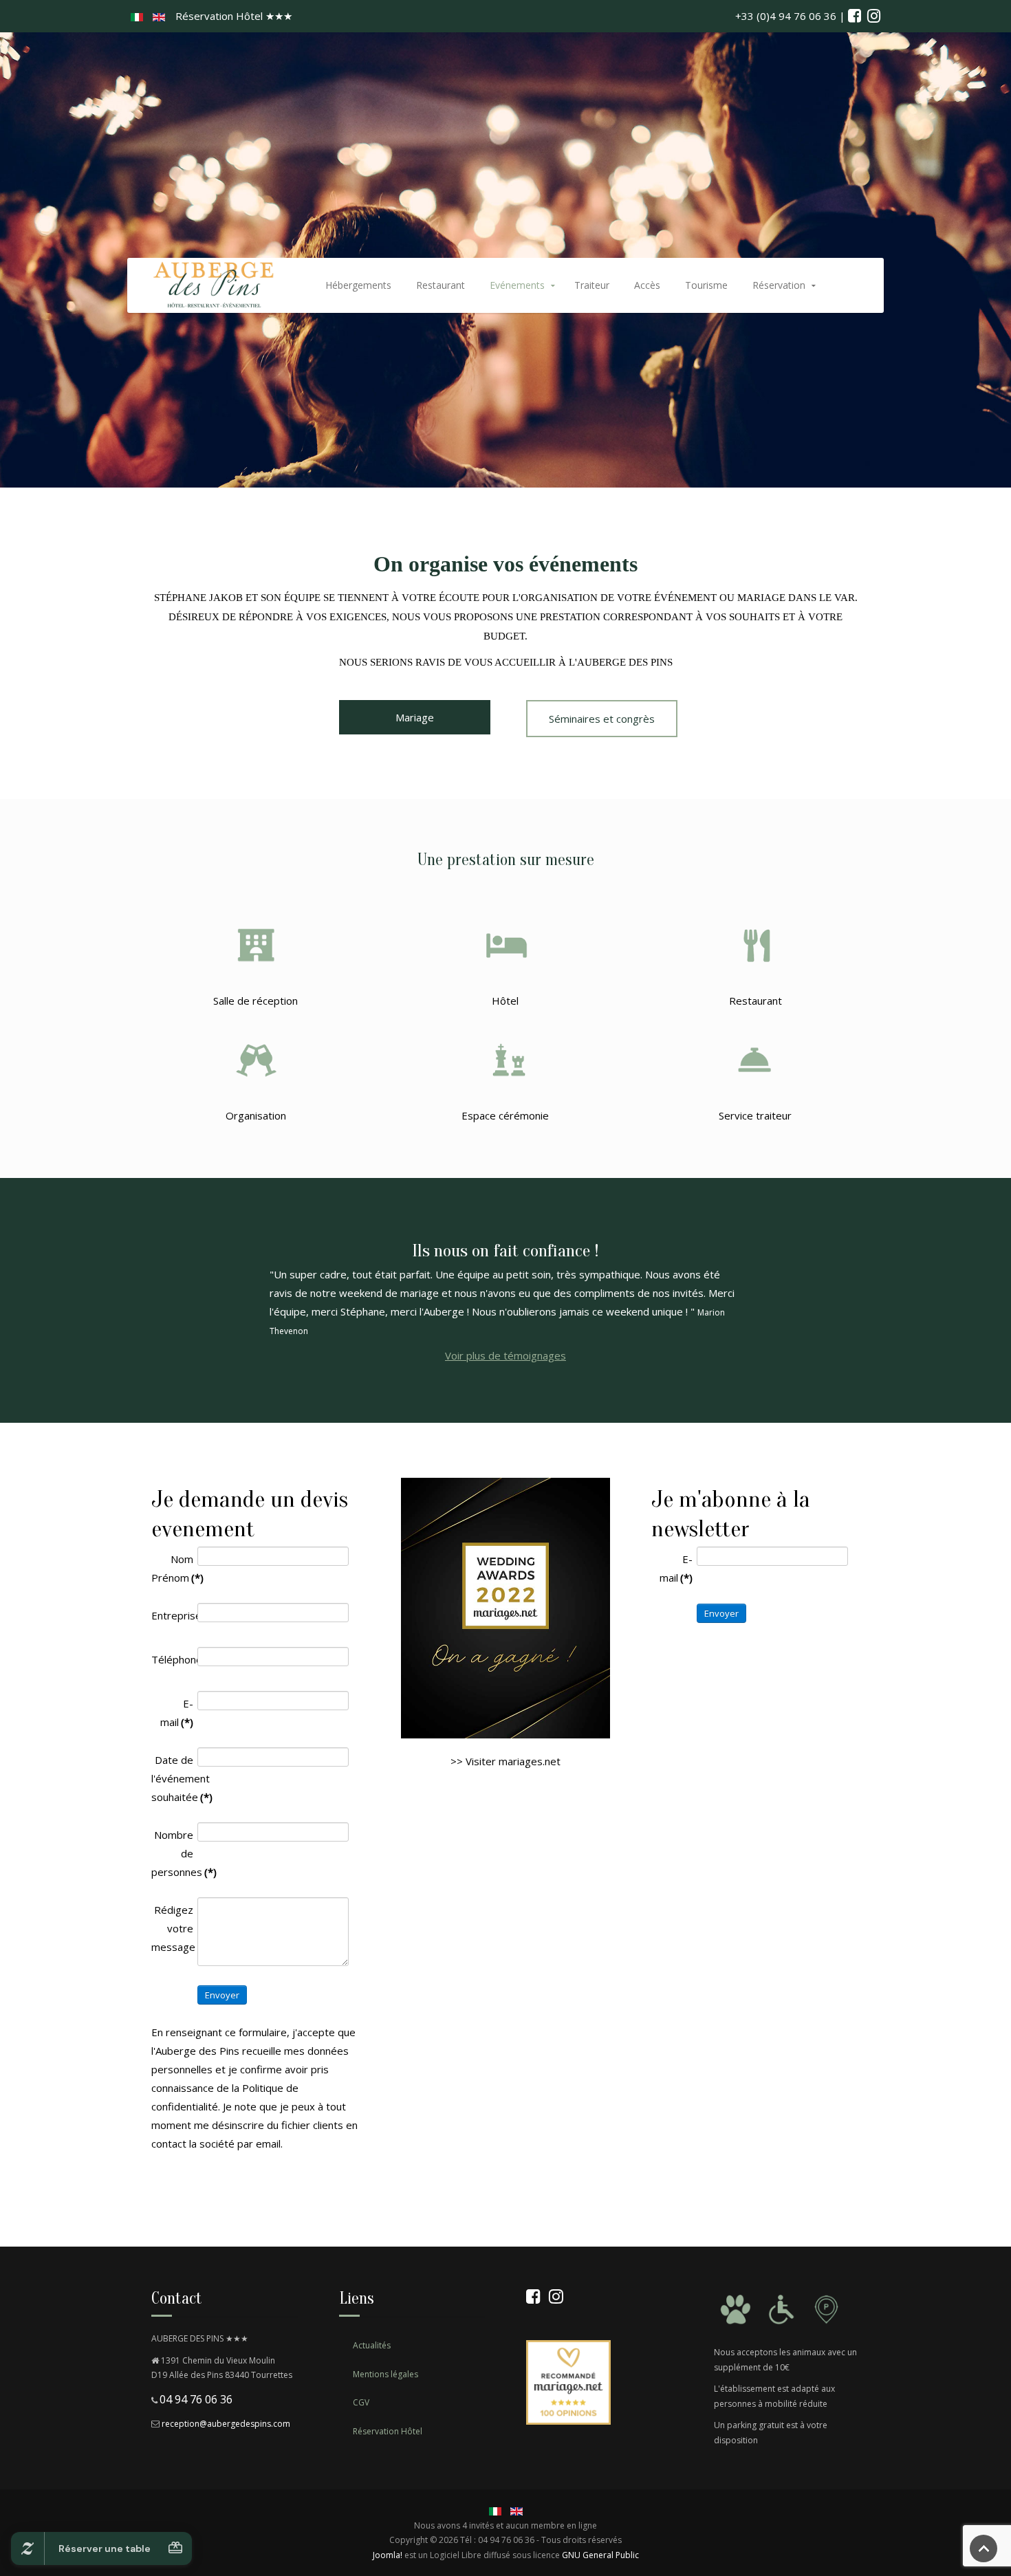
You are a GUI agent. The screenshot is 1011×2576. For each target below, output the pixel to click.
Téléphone (172, 1659)
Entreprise (172, 1615)
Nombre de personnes (172, 1853)
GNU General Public (600, 2555)
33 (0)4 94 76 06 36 (789, 16)
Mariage (415, 717)
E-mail (177, 1713)
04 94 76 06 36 (196, 2399)
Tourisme (706, 285)
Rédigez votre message (172, 1928)
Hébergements (358, 285)
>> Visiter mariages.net (505, 1761)
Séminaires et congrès (602, 719)
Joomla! (388, 2555)
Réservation (779, 285)
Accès (647, 285)
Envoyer (222, 1995)
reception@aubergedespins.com (226, 2424)
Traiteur (592, 285)
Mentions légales (385, 2374)
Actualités (372, 2345)
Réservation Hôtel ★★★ (234, 16)
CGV (361, 2402)
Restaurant (441, 285)
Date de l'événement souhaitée (172, 1778)
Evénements (517, 285)
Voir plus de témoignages (505, 1355)
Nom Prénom (172, 1568)
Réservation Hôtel (388, 2431)
